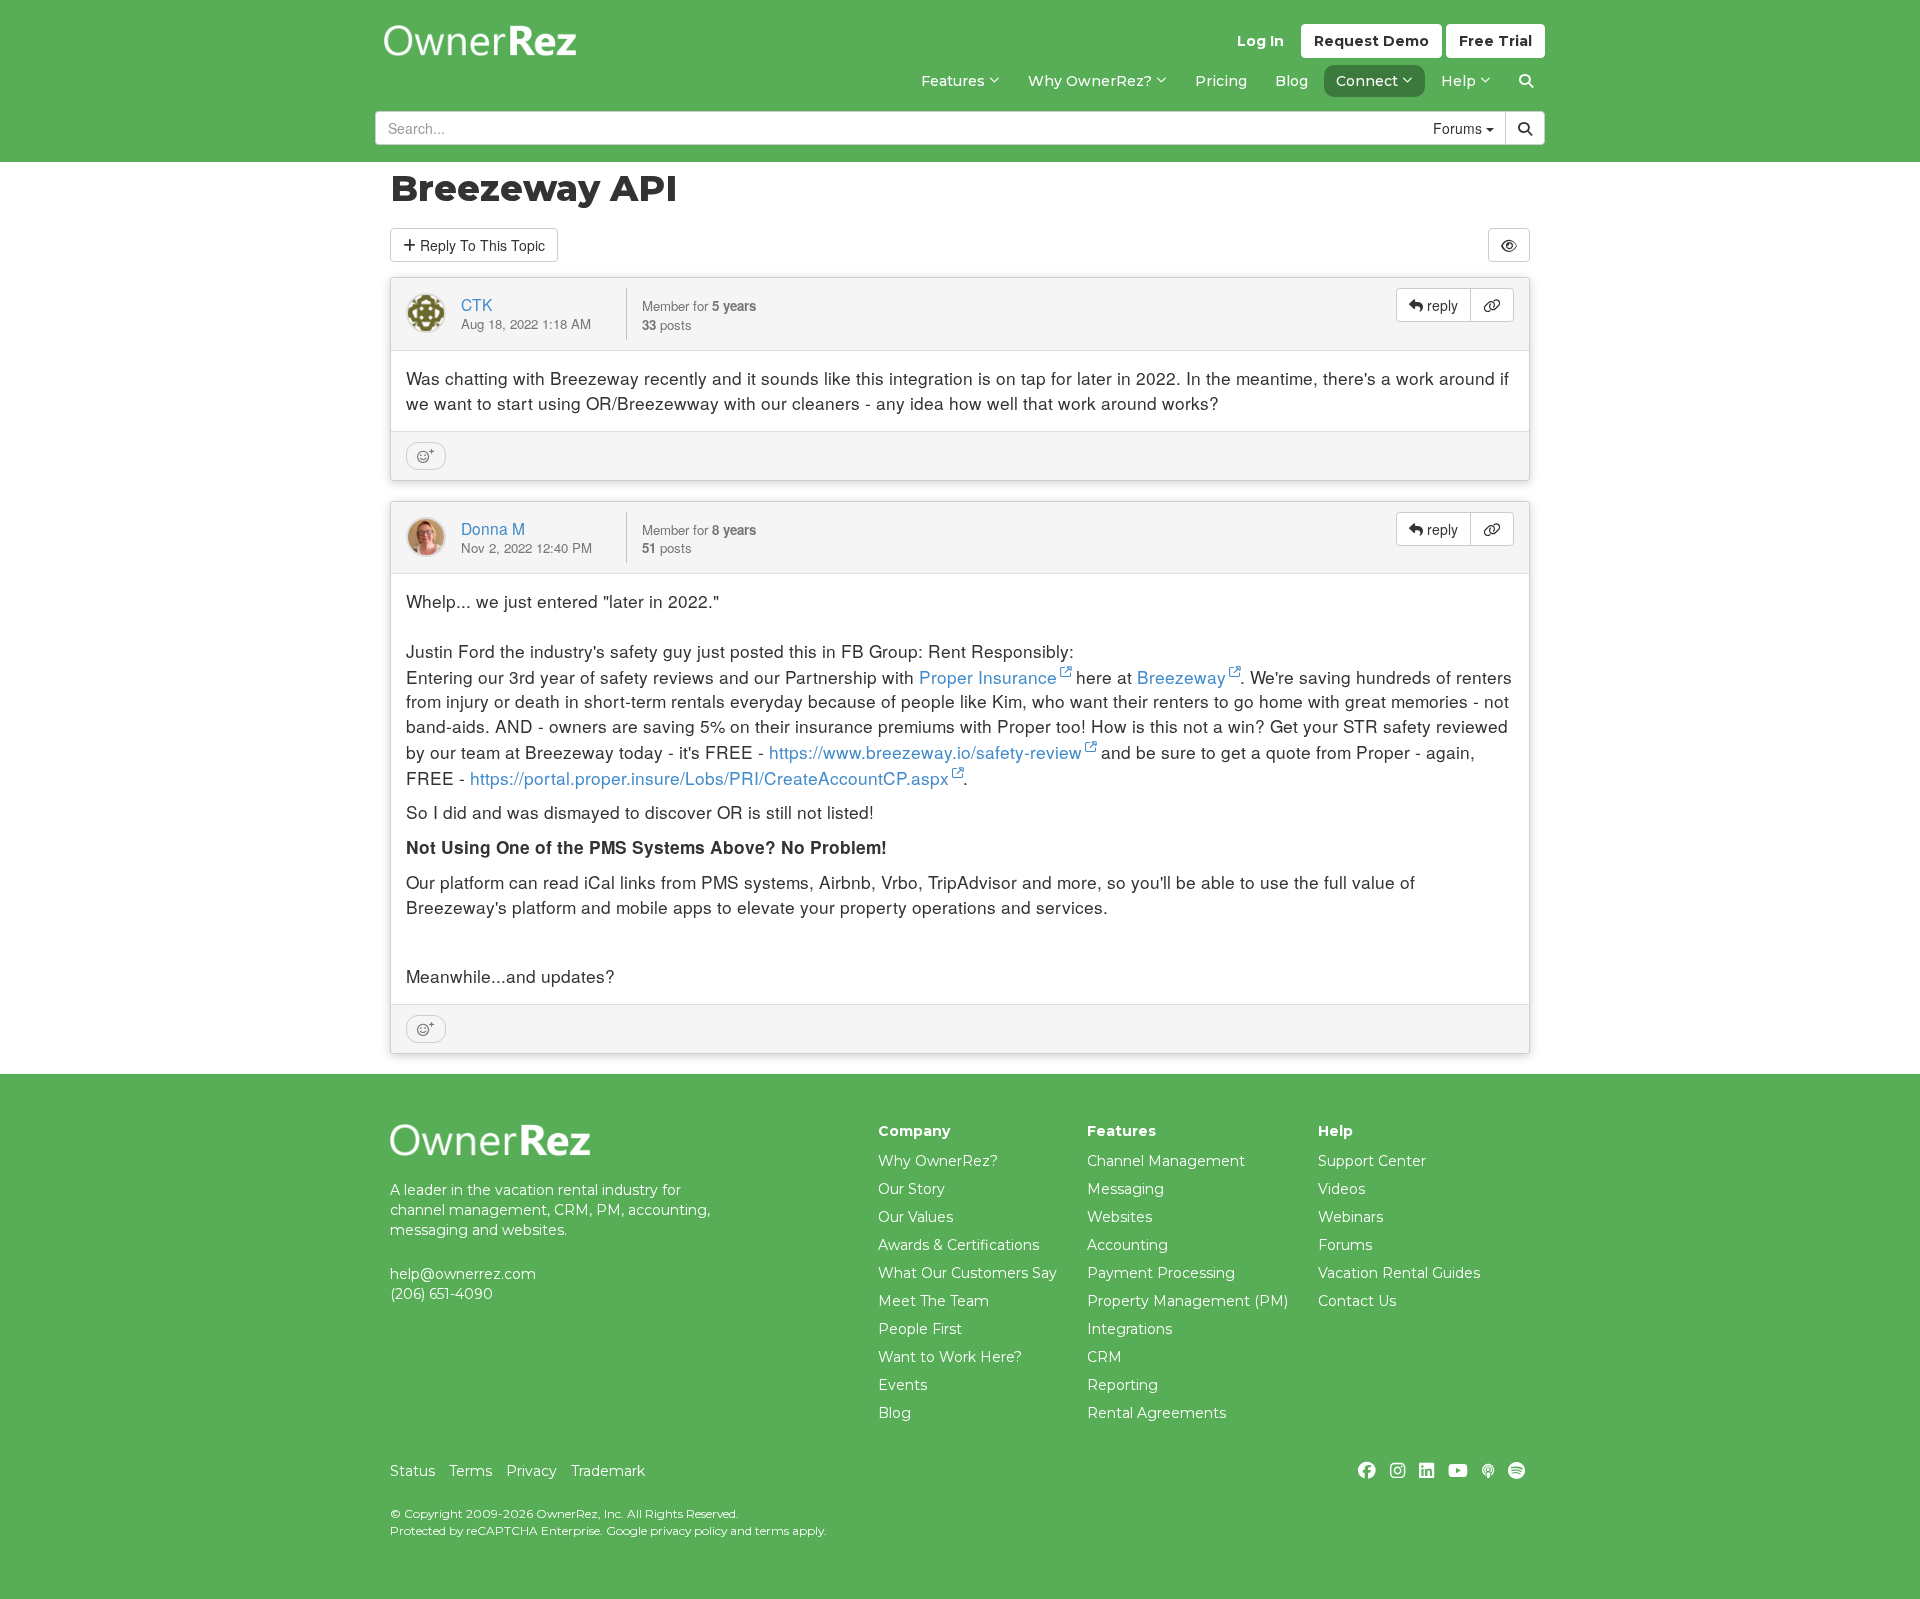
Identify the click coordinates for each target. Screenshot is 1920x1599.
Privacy (531, 1471)
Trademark (608, 1471)
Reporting (1122, 1385)
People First (920, 1329)
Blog (894, 1413)
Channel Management (1166, 1161)
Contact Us (1357, 1301)
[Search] (1526, 81)
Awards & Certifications (958, 1245)
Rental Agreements (1156, 1413)
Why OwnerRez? (938, 1161)
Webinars (1350, 1217)
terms (772, 1530)
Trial (1495, 41)
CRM (1104, 1357)
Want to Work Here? (950, 1357)
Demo (1371, 41)
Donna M (493, 528)
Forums (1345, 1245)
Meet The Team (933, 1301)
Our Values (915, 1217)
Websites (1119, 1217)
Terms (470, 1471)
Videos (1341, 1189)
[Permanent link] (1492, 305)
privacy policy (688, 1530)
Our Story (911, 1189)
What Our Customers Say (967, 1273)
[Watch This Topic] (1509, 245)
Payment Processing (1161, 1273)
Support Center (1372, 1161)
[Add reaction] (426, 456)
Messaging (1125, 1189)
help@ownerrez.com (463, 1274)
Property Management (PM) (1187, 1301)
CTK (476, 304)
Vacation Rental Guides (1399, 1273)
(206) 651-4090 (441, 1294)
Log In (1260, 41)
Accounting (1127, 1245)
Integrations (1129, 1329)
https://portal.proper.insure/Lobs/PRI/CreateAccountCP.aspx (709, 777)
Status (412, 1471)
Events (902, 1385)
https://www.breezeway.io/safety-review (925, 751)
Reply (480, 245)
